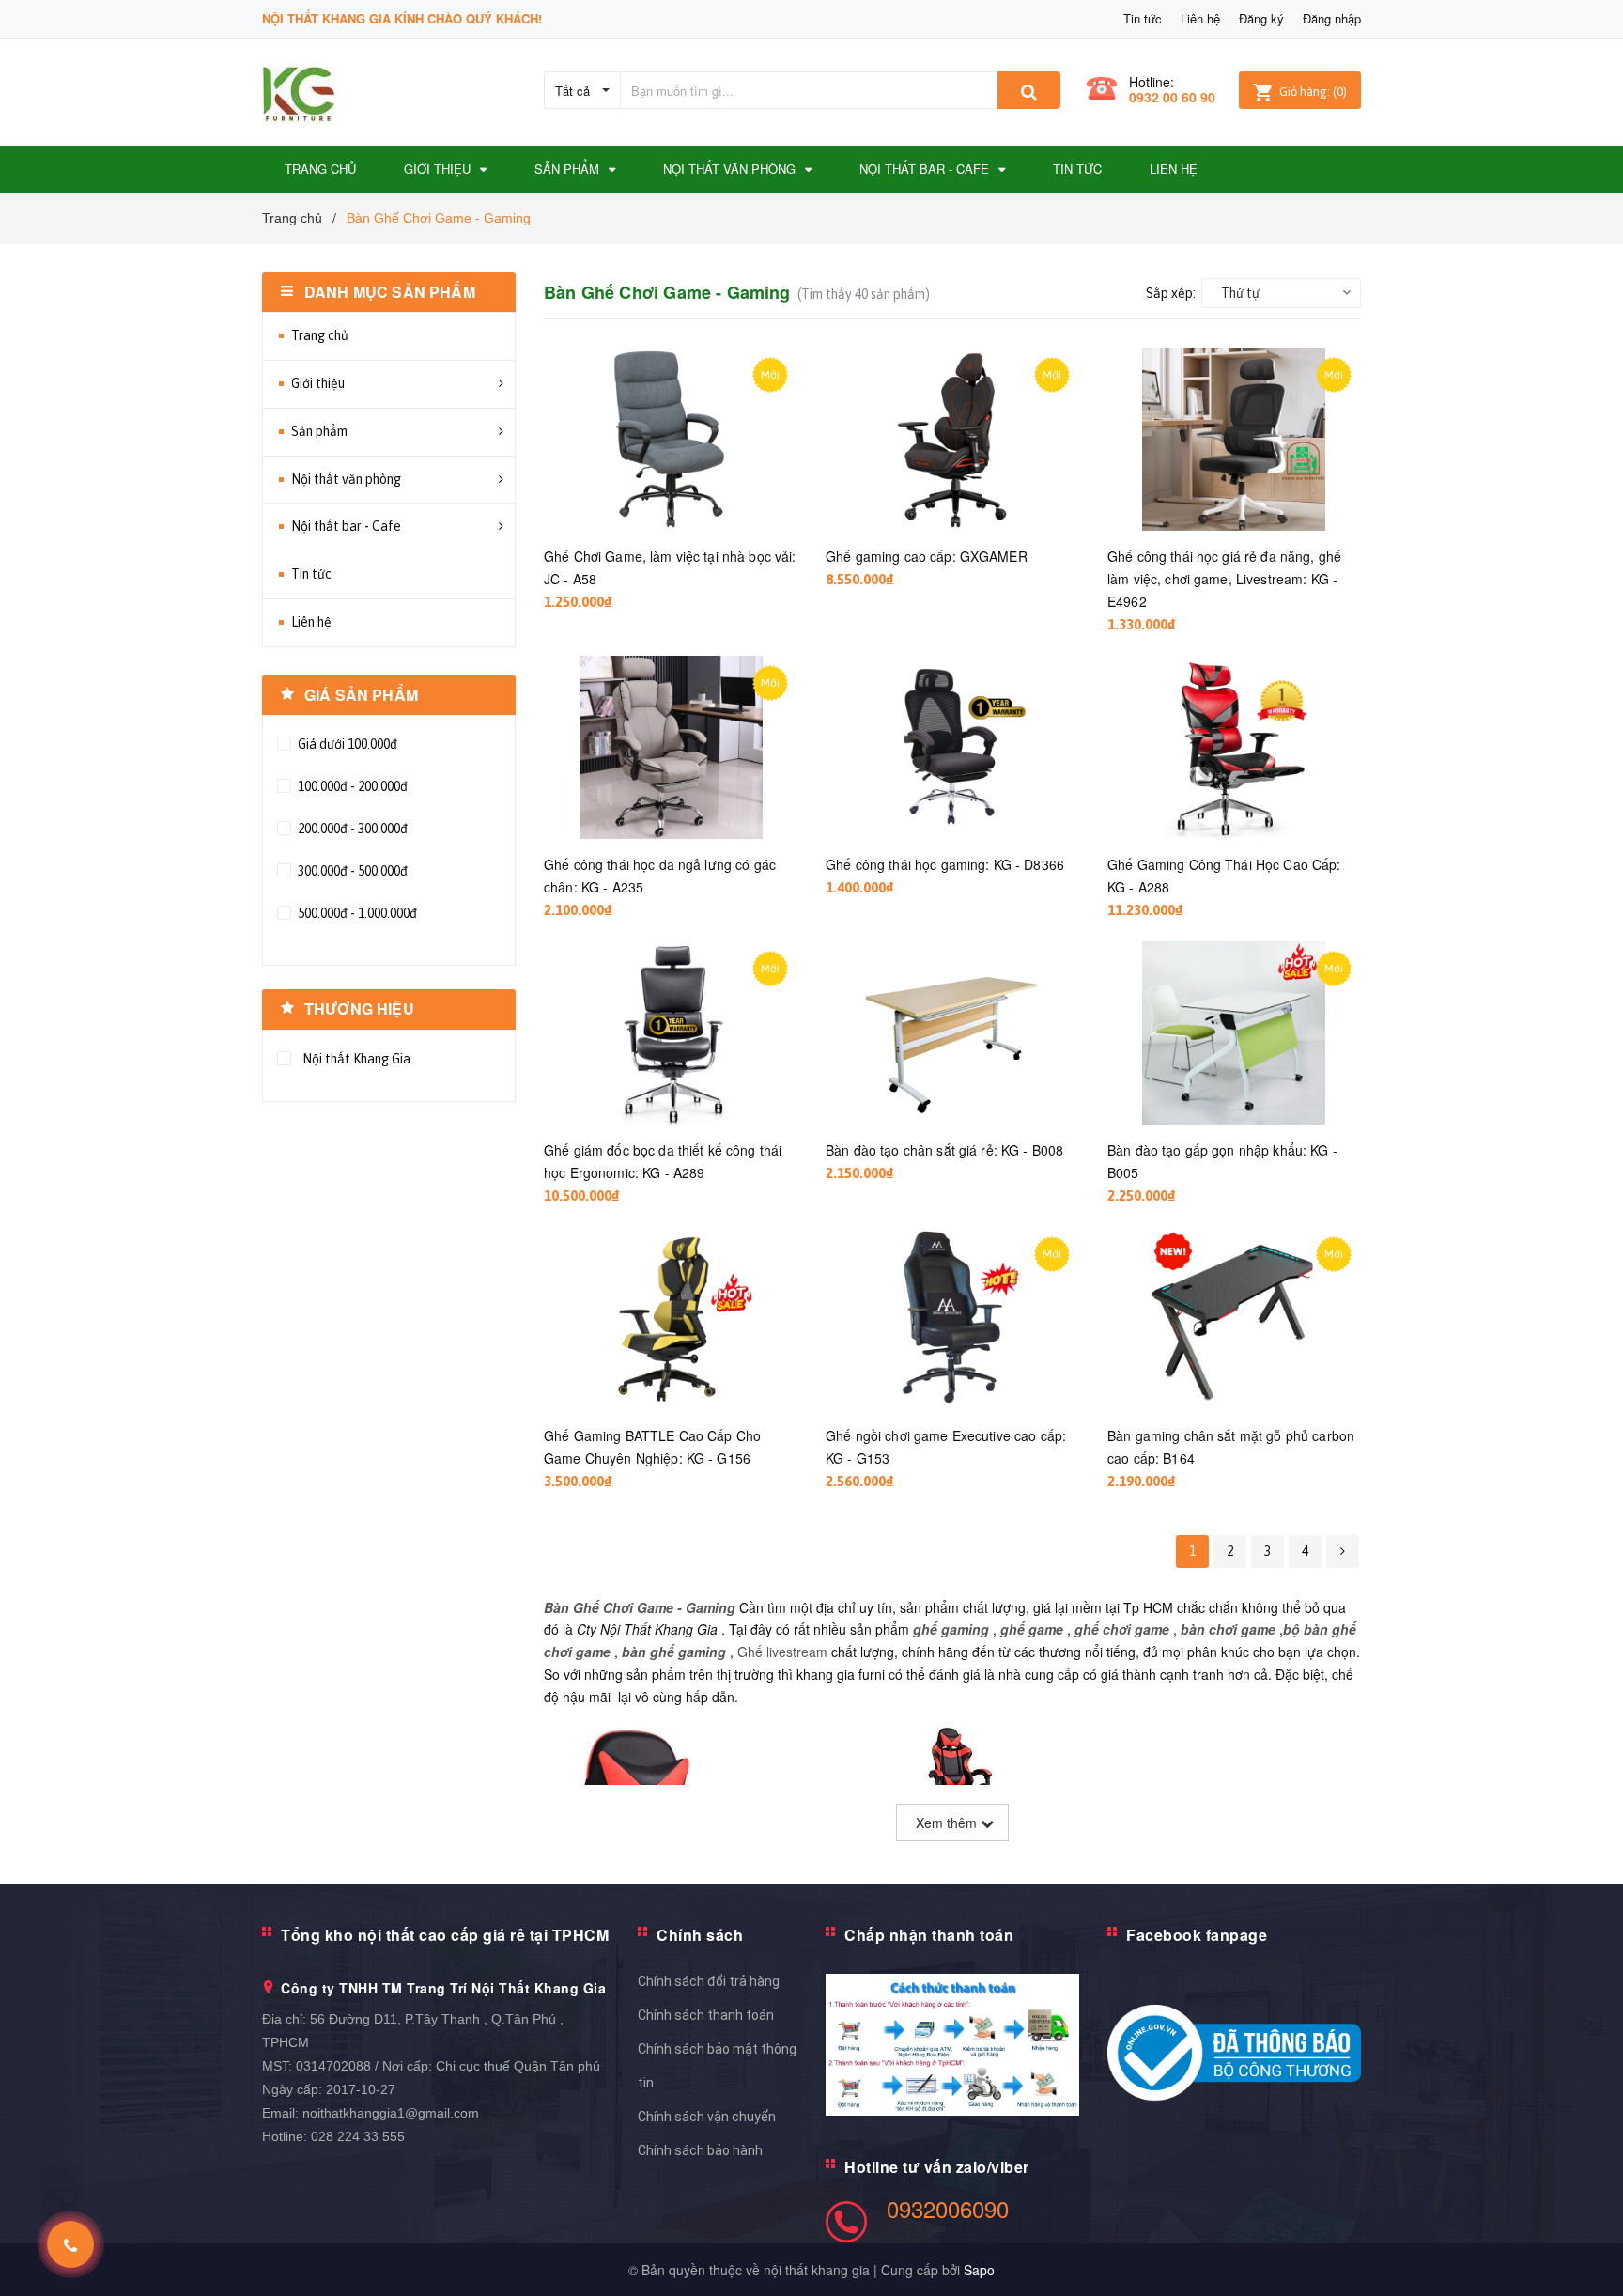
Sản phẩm (319, 431)
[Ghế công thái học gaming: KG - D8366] (952, 747)
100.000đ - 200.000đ (351, 786)
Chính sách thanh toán (706, 2015)
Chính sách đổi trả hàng (709, 1981)
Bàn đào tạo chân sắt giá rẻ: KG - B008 (944, 1150)
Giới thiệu (318, 383)
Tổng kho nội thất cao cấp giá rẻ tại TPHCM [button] (445, 1935)
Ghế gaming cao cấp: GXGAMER (927, 556)
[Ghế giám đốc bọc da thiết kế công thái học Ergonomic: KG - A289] (671, 1033)
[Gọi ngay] (71, 2244)
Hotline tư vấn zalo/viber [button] (937, 2167)
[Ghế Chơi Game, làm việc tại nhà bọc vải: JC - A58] (671, 439)
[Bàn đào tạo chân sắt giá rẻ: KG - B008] (952, 1033)
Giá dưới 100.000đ (346, 744)
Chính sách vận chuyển (707, 2117)
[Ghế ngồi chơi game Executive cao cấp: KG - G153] (952, 1319)
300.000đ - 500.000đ (351, 871)
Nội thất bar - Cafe (346, 526)
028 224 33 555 (358, 2136)
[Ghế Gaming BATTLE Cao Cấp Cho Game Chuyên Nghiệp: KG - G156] (671, 1319)
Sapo (979, 2270)
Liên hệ (1200, 18)
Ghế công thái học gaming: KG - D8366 (945, 864)
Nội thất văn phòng (346, 479)
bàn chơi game (1228, 1629)
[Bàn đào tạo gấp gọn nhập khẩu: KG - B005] (1234, 1033)
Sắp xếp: (1171, 293)
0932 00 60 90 (1172, 97)
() (1313, 92)
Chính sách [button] (700, 1935)
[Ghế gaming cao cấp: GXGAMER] (952, 439)
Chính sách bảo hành (700, 2150)
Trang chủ (320, 335)
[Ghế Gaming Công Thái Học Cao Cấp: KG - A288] (1234, 747)
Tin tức (1143, 18)
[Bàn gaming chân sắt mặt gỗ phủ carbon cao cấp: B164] (1234, 1319)
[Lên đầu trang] (1590, 2258)
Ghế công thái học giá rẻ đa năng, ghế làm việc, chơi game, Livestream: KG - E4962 (1224, 579)
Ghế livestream (782, 1652)
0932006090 (948, 2208)
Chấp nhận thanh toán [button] (929, 1935)
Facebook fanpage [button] (1197, 1935)
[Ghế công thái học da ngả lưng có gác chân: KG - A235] (671, 747)
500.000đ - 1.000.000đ (356, 913)
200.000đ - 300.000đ (351, 829)
